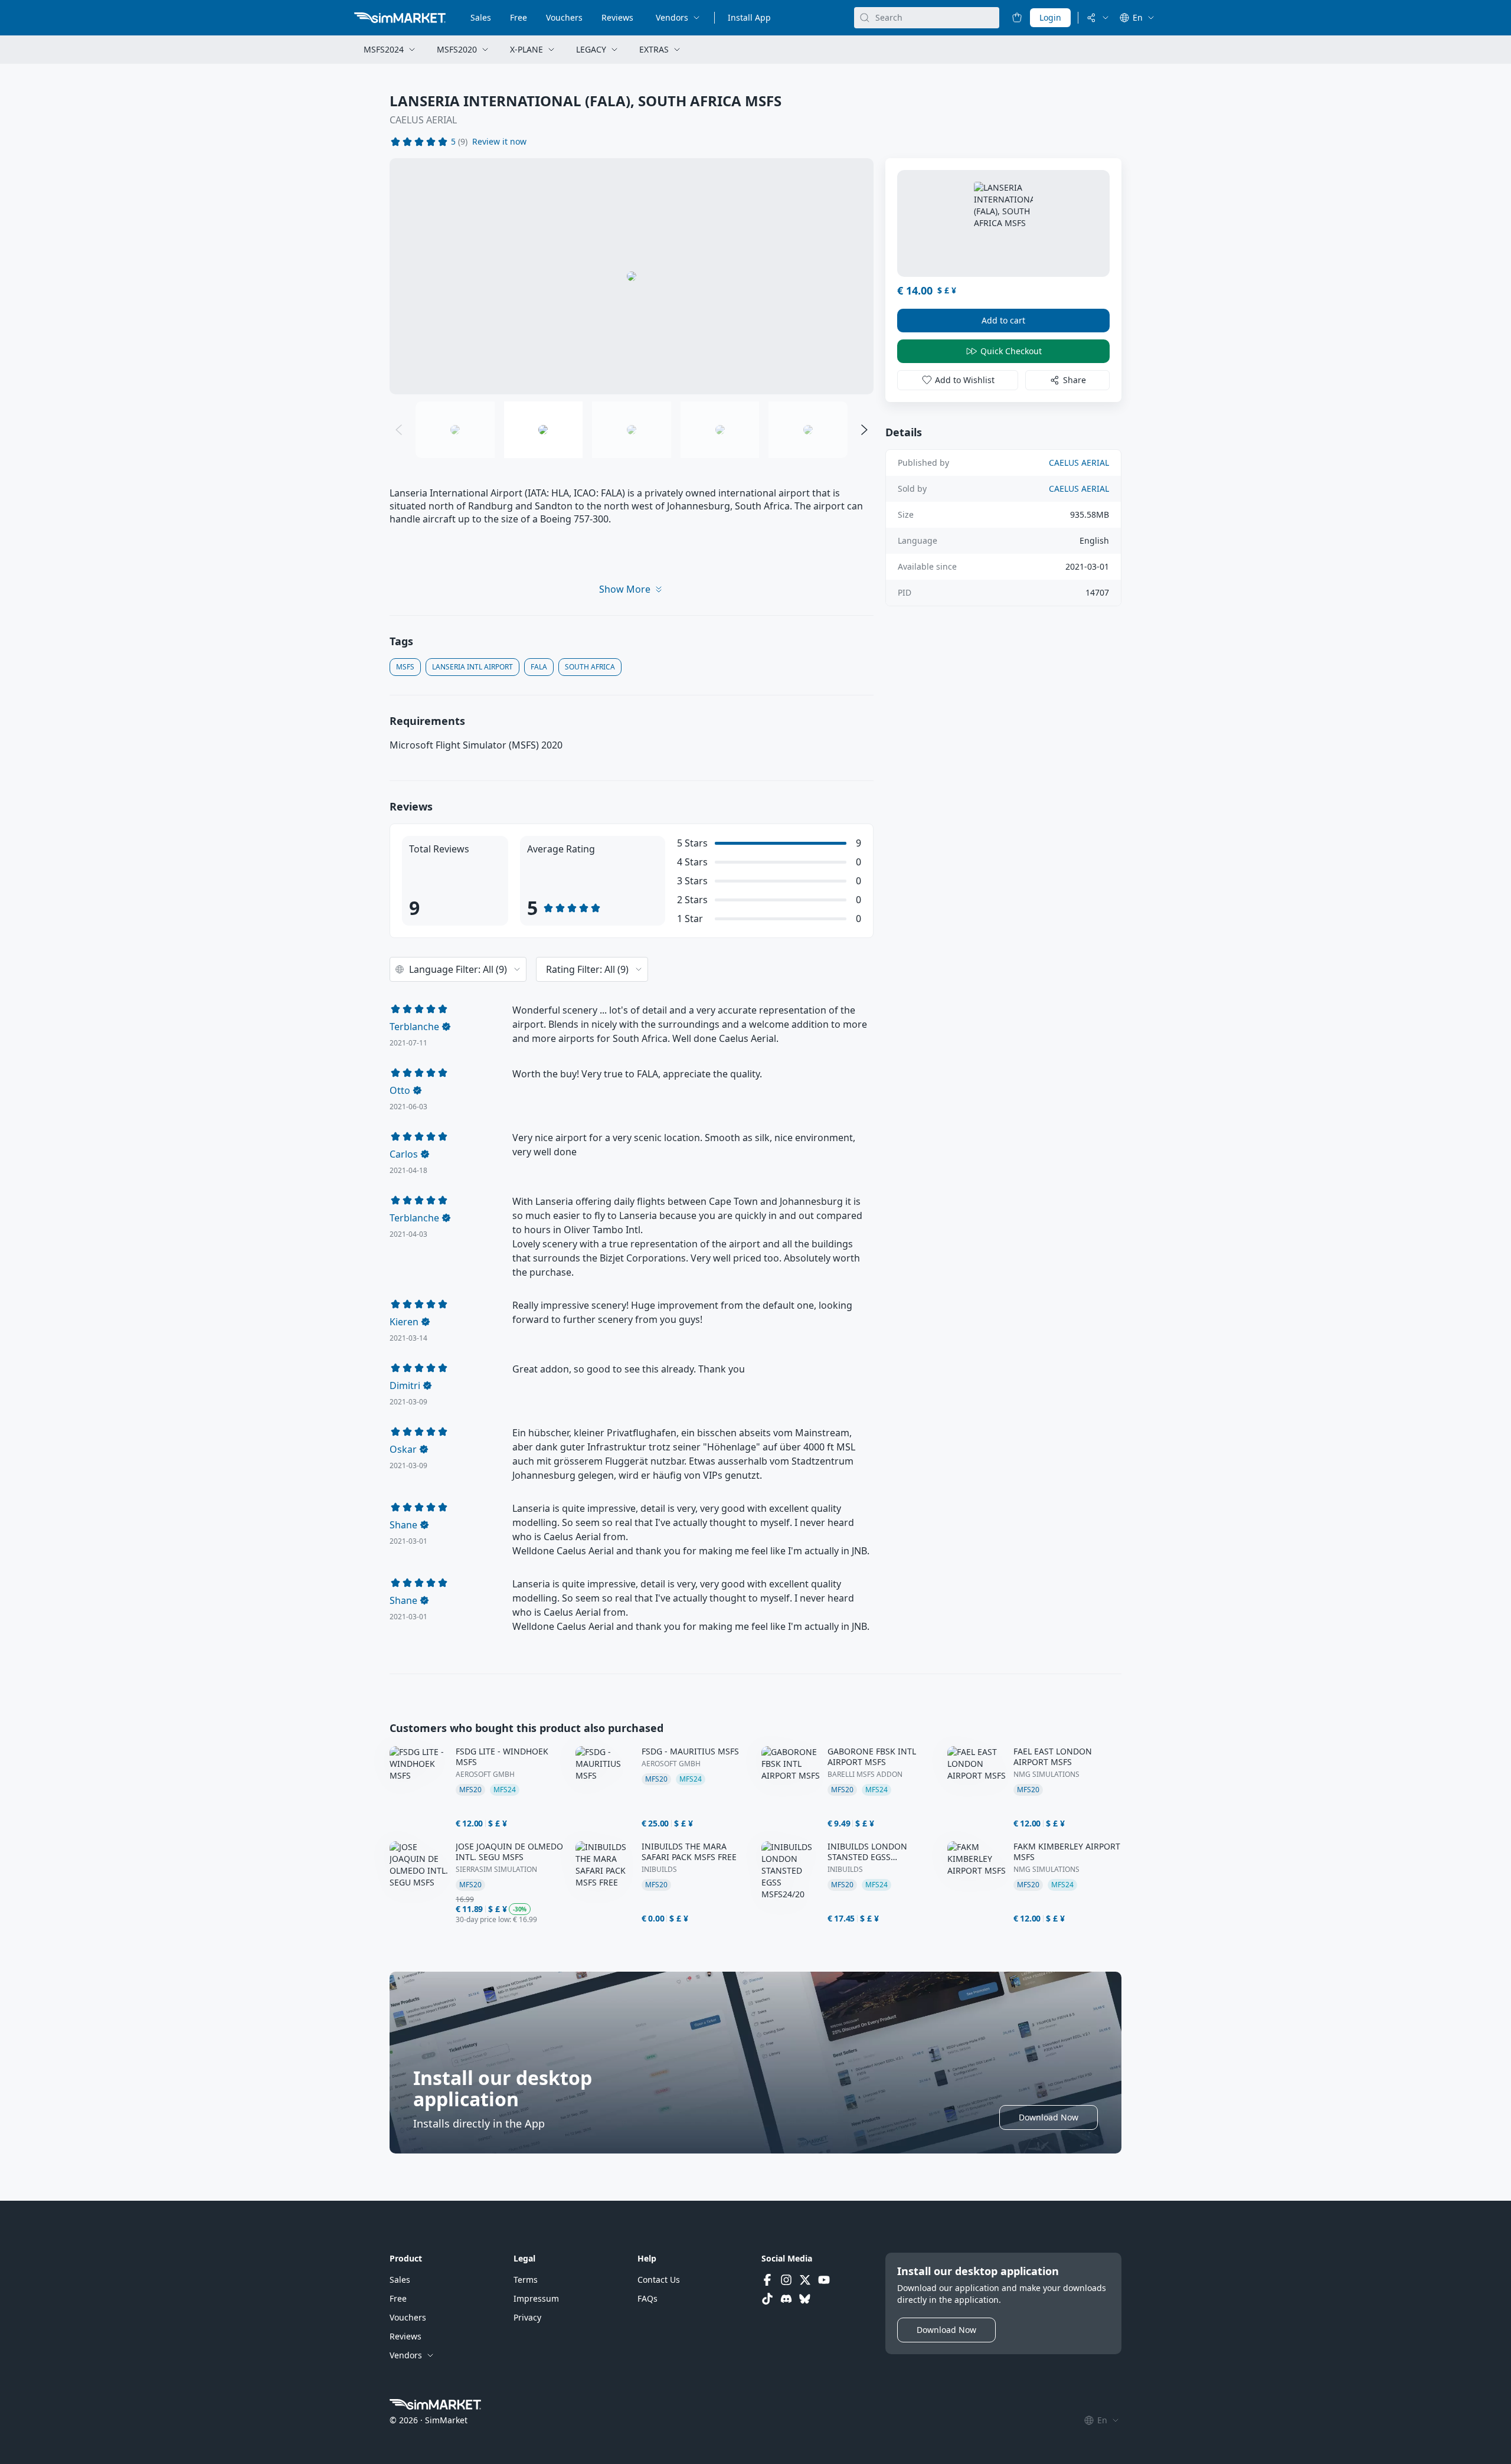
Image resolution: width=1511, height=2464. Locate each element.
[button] (499, 142)
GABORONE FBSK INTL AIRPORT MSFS (872, 1757)
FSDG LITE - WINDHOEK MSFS (502, 1757)
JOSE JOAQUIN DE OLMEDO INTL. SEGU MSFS (509, 1852)
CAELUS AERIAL (423, 120)
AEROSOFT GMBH (485, 1775)
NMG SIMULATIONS (1046, 1775)
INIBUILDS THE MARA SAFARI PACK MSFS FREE (689, 1852)
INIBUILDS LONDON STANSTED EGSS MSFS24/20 (867, 1852)
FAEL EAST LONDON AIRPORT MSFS (1053, 1757)
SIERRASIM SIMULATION (496, 1870)
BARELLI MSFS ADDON (865, 1775)
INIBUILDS (659, 1870)
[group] (632, 276)
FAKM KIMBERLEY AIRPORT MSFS (1067, 1852)
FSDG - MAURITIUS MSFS (690, 1751)
